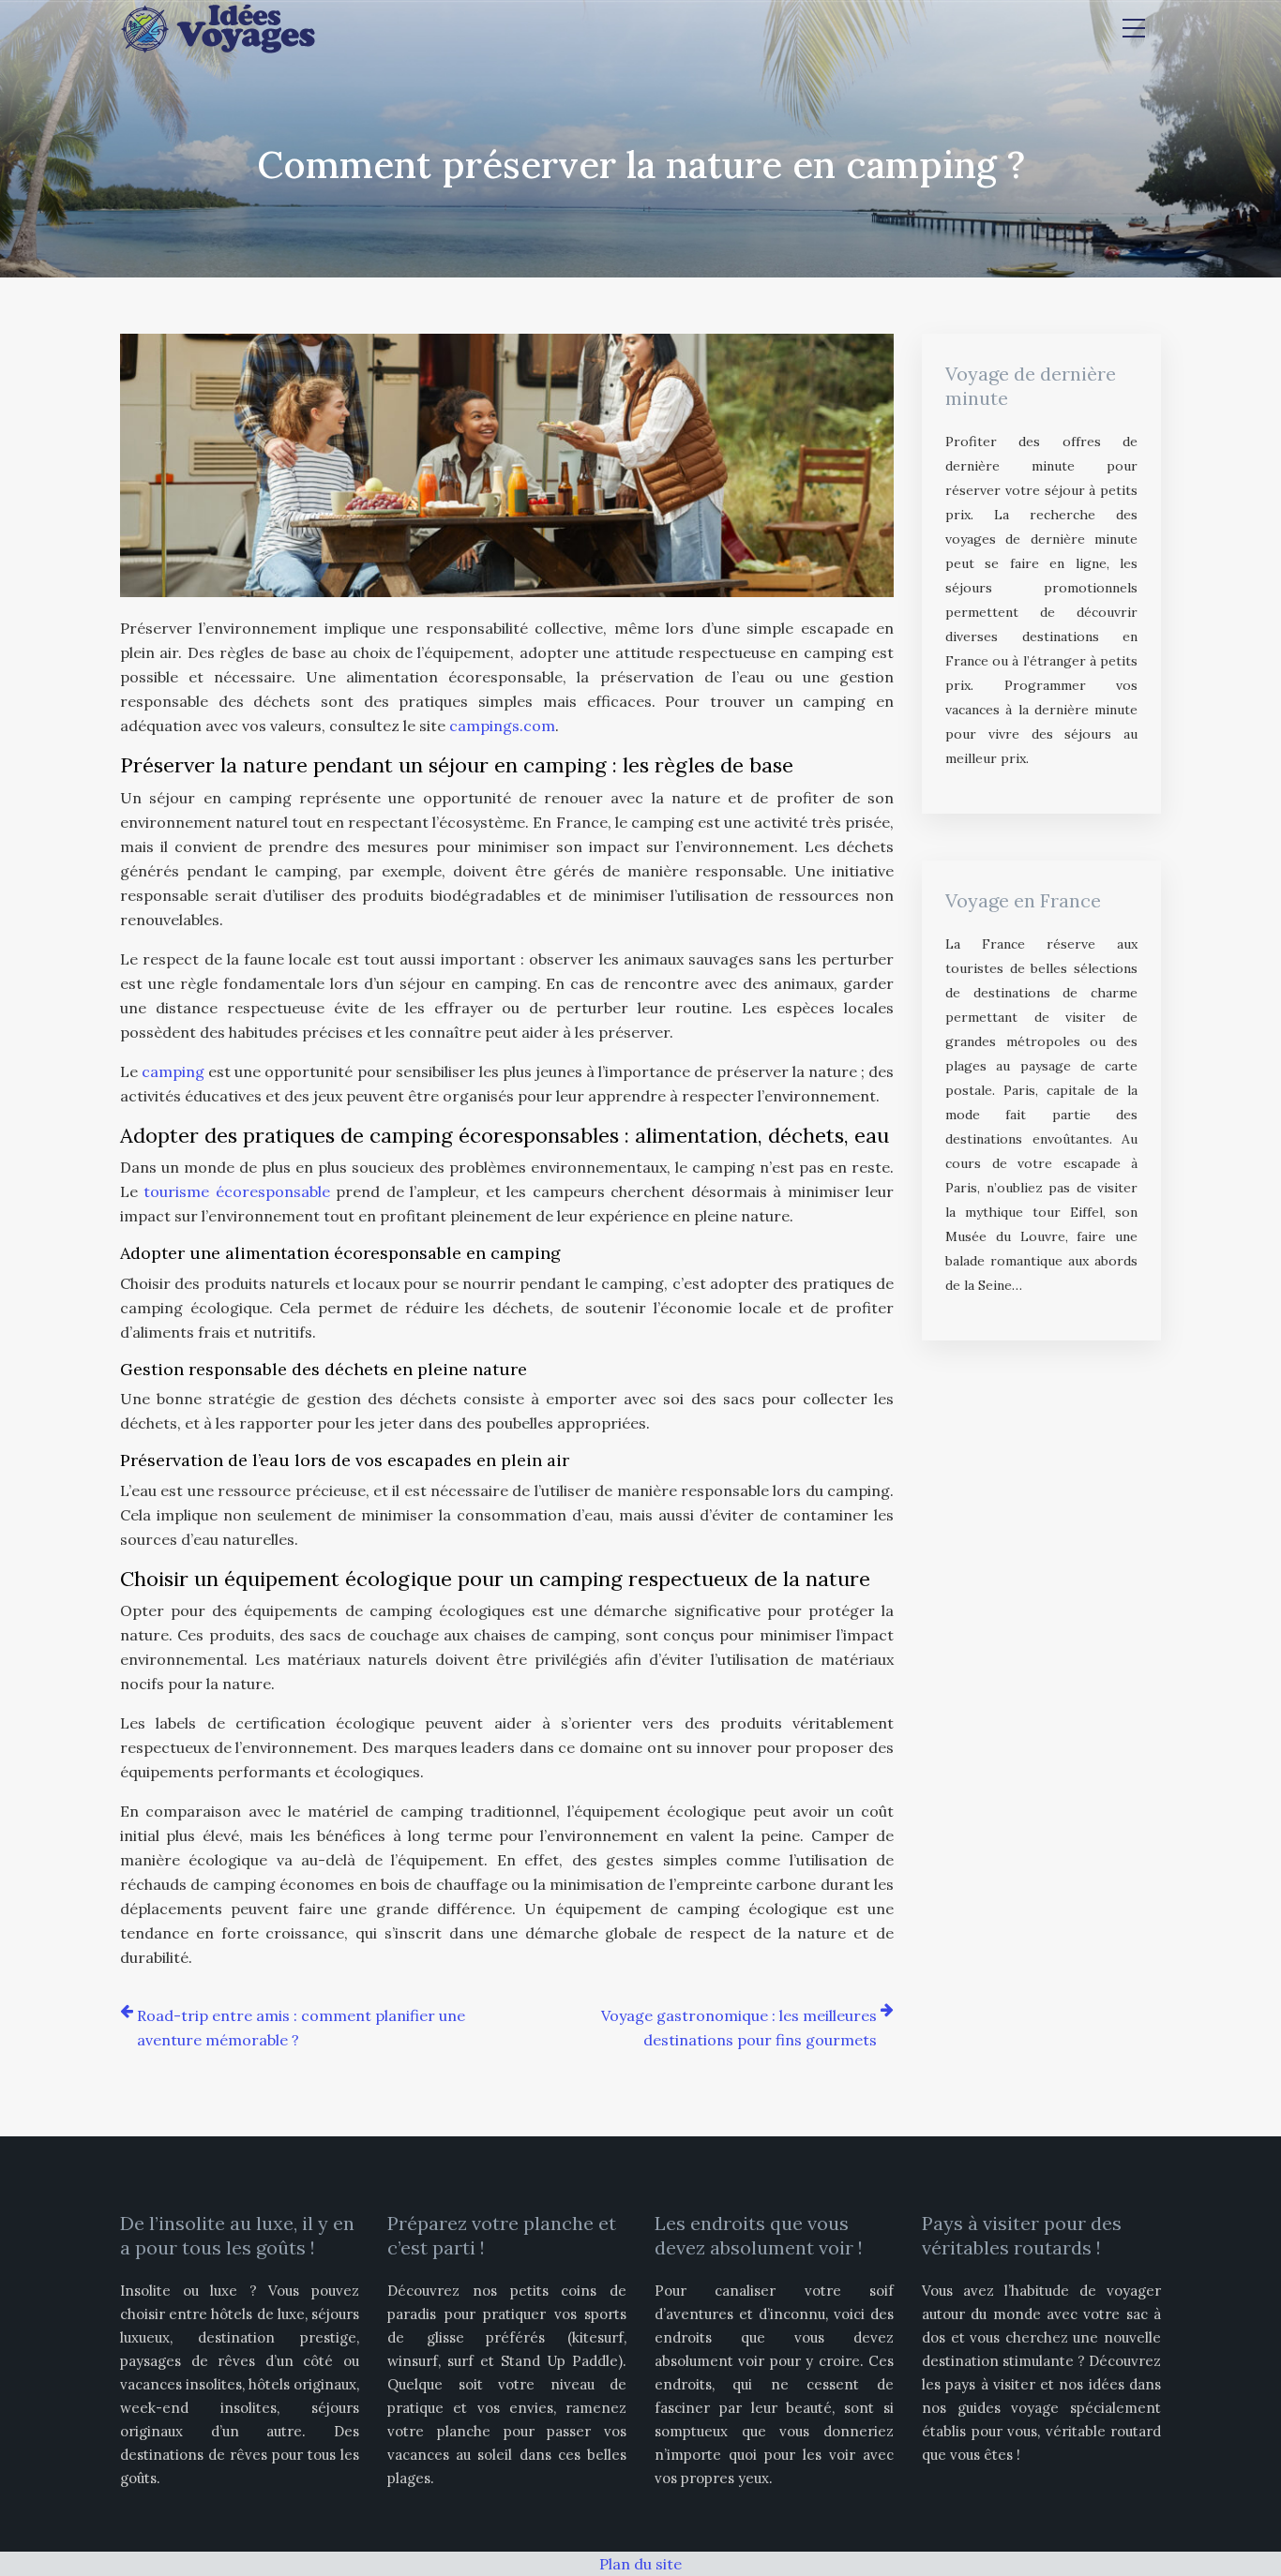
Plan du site (640, 2564)
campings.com (502, 726)
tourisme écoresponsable (236, 1191)
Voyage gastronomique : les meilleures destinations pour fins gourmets (739, 2028)
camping (173, 1071)
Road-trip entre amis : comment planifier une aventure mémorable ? (301, 2028)
